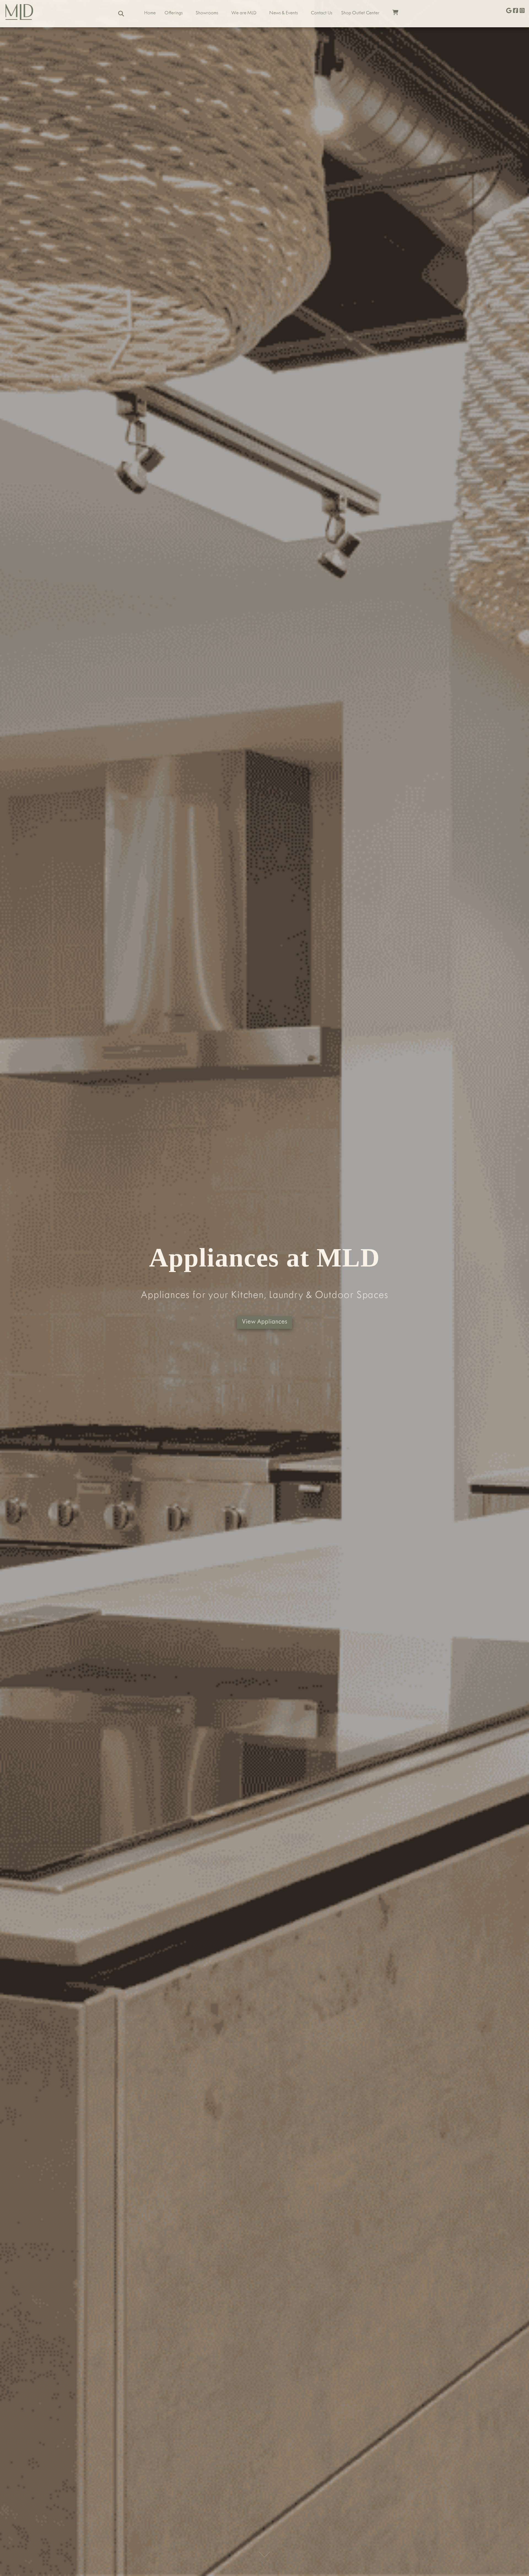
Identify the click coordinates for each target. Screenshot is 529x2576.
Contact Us (322, 14)
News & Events (284, 14)
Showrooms (207, 14)
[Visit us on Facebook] (515, 11)
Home (150, 14)
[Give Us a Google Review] (509, 11)
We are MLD (244, 14)
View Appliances (264, 1322)
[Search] (121, 14)
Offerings (174, 14)
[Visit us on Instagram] (522, 11)
